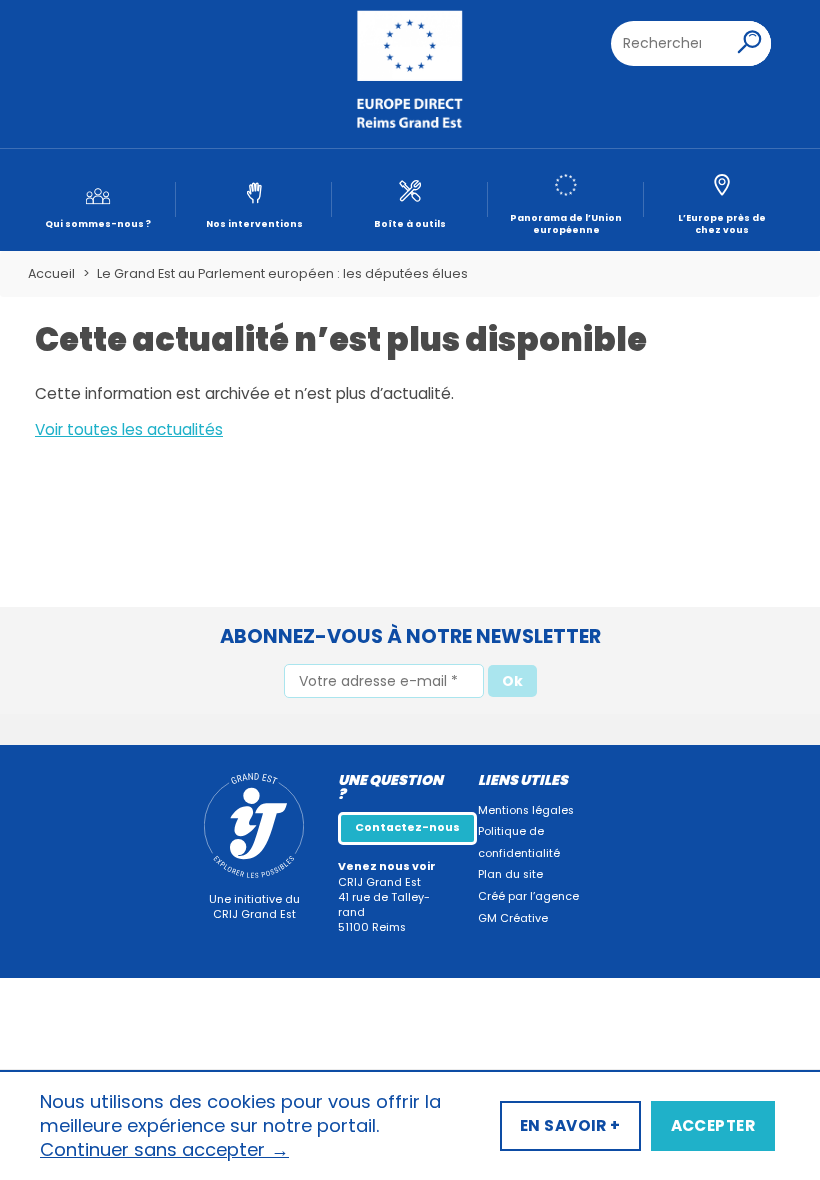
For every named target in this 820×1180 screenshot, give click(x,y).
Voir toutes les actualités (129, 429)
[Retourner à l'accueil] (410, 74)
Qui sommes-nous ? (98, 223)
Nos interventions (254, 223)
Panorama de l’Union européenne (566, 224)
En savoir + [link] (570, 1125)
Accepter (713, 1125)
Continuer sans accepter (164, 1150)
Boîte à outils (410, 223)
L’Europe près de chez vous (722, 224)
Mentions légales (526, 810)
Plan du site (510, 874)
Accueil (51, 273)
